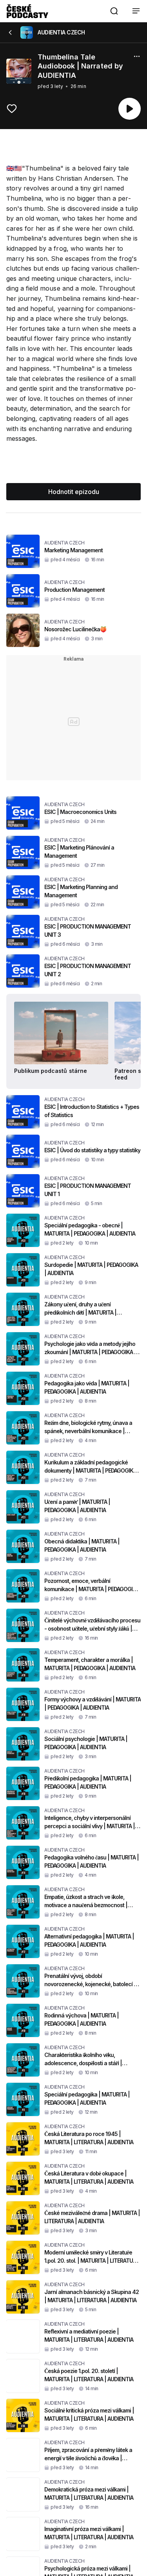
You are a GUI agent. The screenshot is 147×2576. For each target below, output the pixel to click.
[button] (114, 11)
